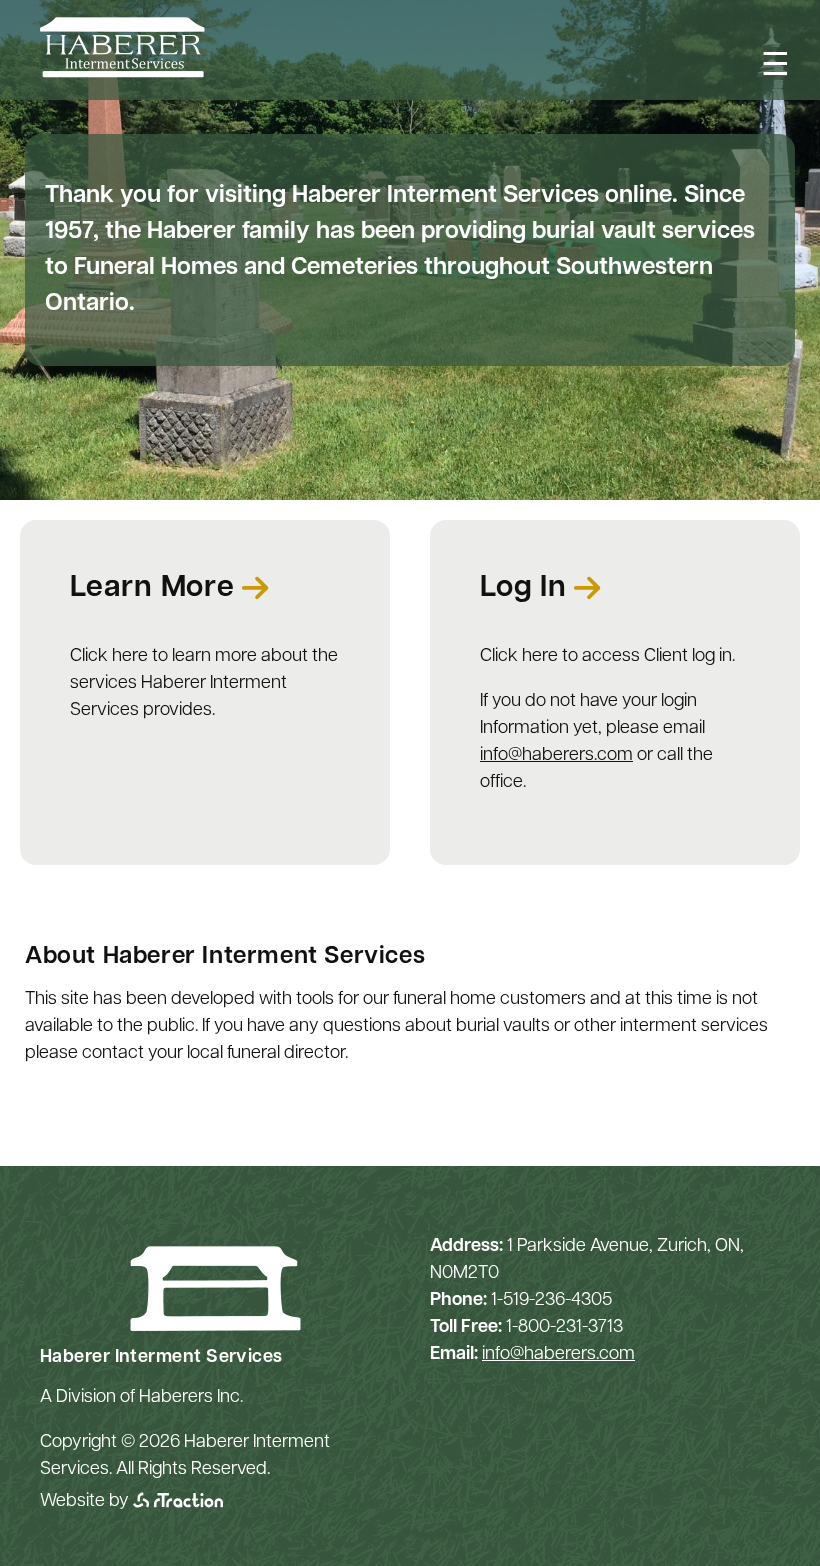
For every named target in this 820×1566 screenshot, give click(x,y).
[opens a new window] (178, 1502)
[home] (122, 74)
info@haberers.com (556, 756)
